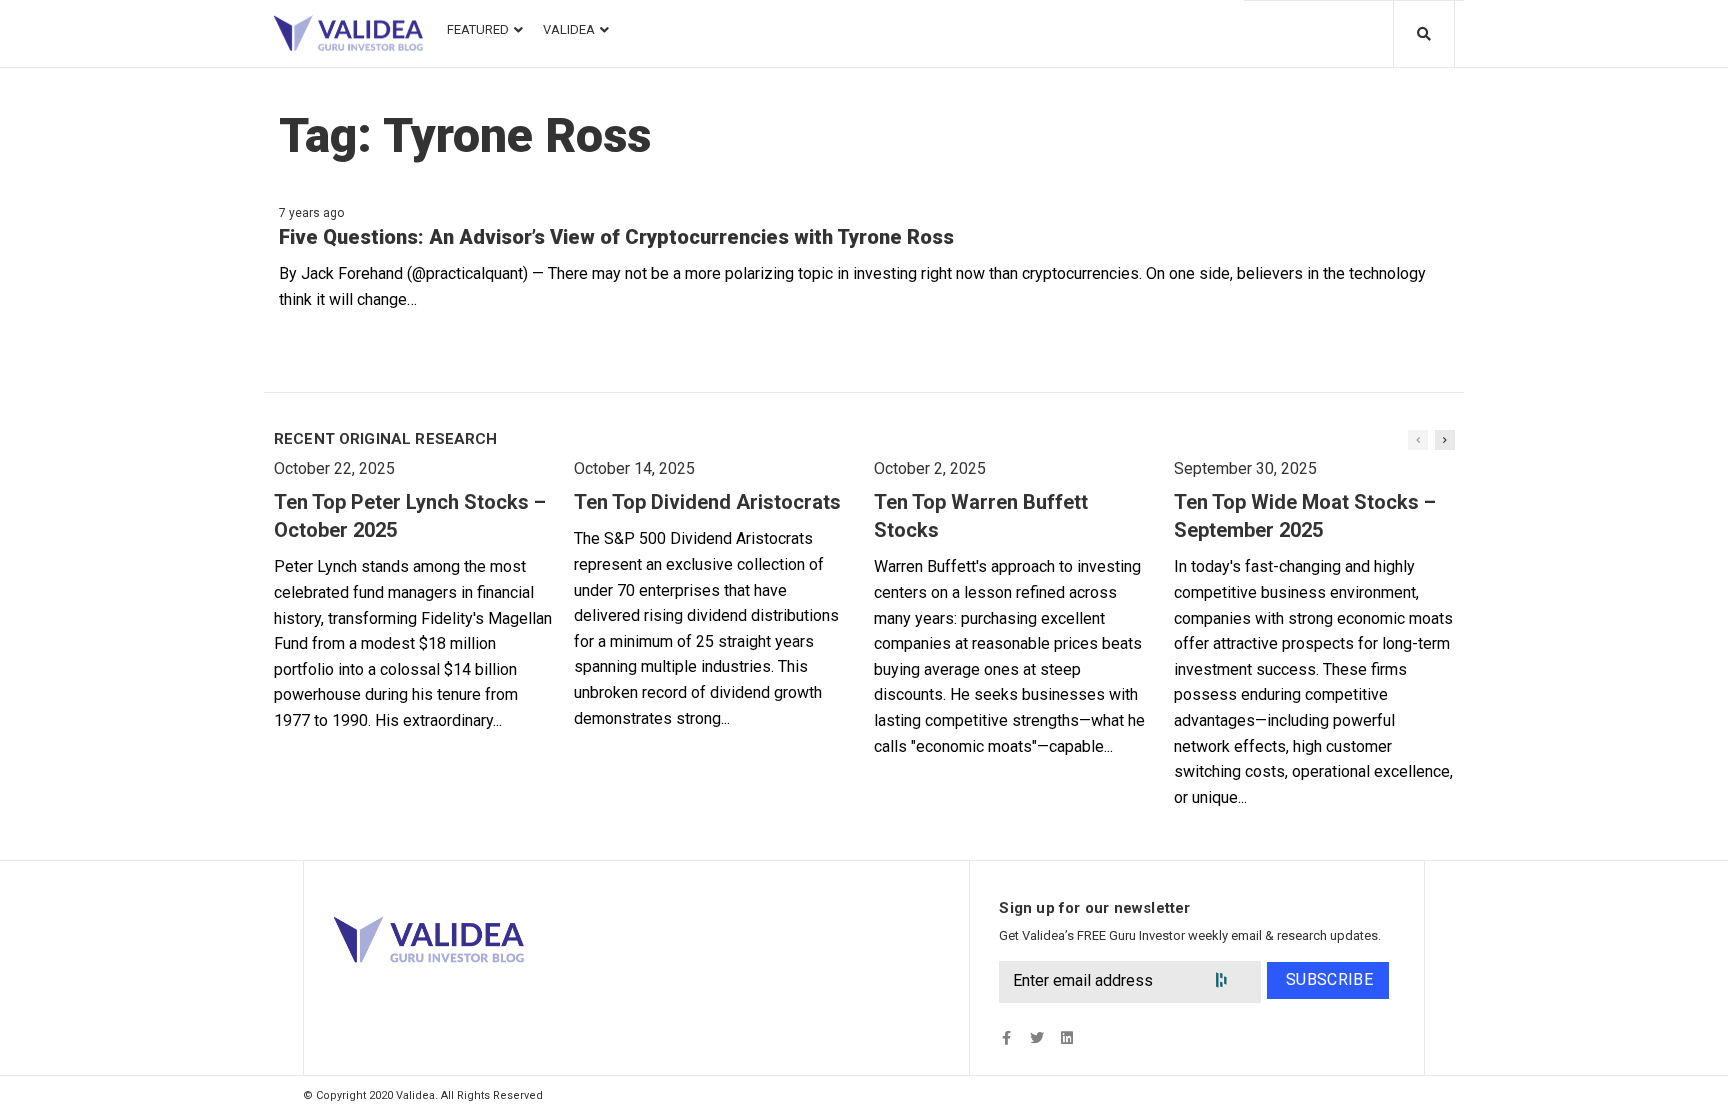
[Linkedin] (1066, 1038)
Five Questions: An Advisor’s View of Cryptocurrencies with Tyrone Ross (616, 237)
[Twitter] (1036, 1038)
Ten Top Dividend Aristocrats (707, 502)
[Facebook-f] (1006, 1038)
